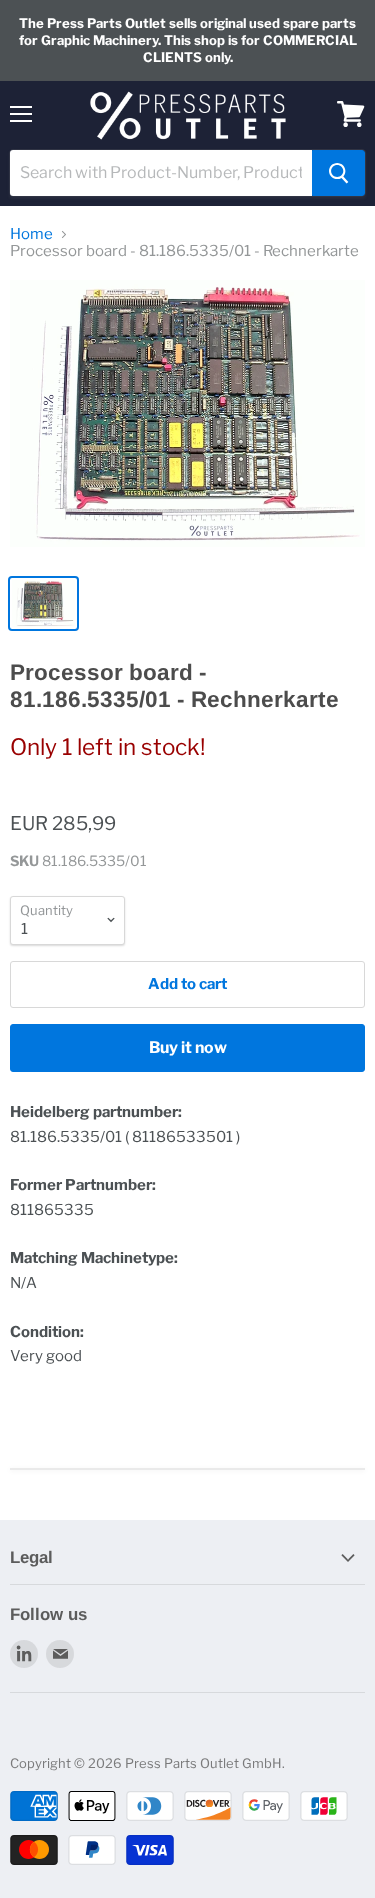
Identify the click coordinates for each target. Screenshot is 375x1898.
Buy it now (188, 1047)
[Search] (338, 173)
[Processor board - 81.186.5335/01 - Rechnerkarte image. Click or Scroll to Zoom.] (187, 421)
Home (31, 234)
